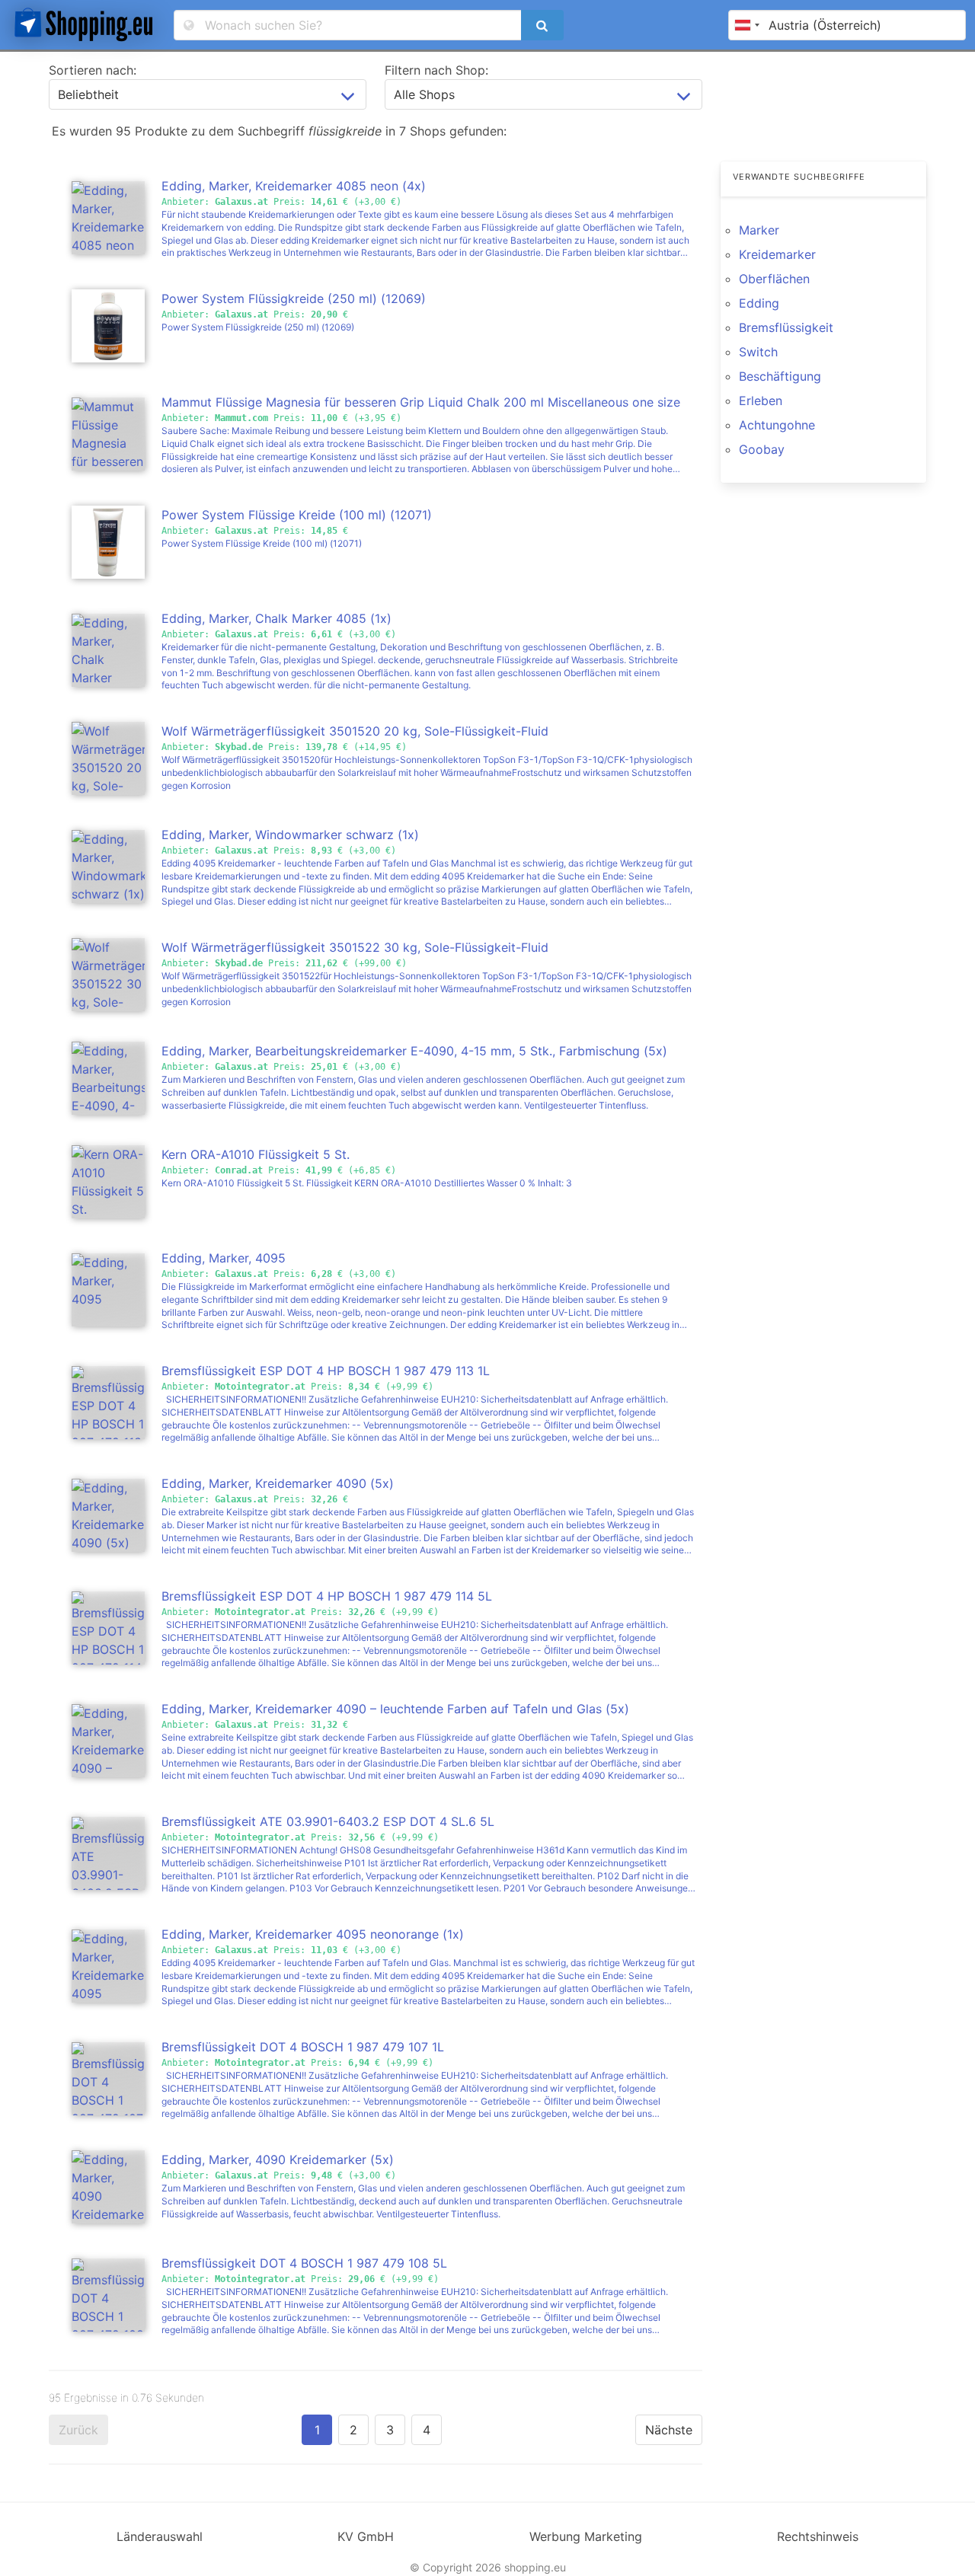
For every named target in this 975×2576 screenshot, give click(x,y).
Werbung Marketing (586, 2536)
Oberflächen (774, 279)
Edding (759, 303)
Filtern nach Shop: (436, 70)
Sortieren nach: (93, 70)
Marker (759, 230)
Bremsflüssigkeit (786, 327)
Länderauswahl (160, 2536)
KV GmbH (366, 2536)
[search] (542, 25)
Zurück (78, 2430)
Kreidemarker (777, 254)
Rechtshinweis (818, 2536)
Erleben (761, 401)
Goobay (762, 449)
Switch (758, 352)
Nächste (669, 2430)
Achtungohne (777, 425)
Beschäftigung (780, 376)
